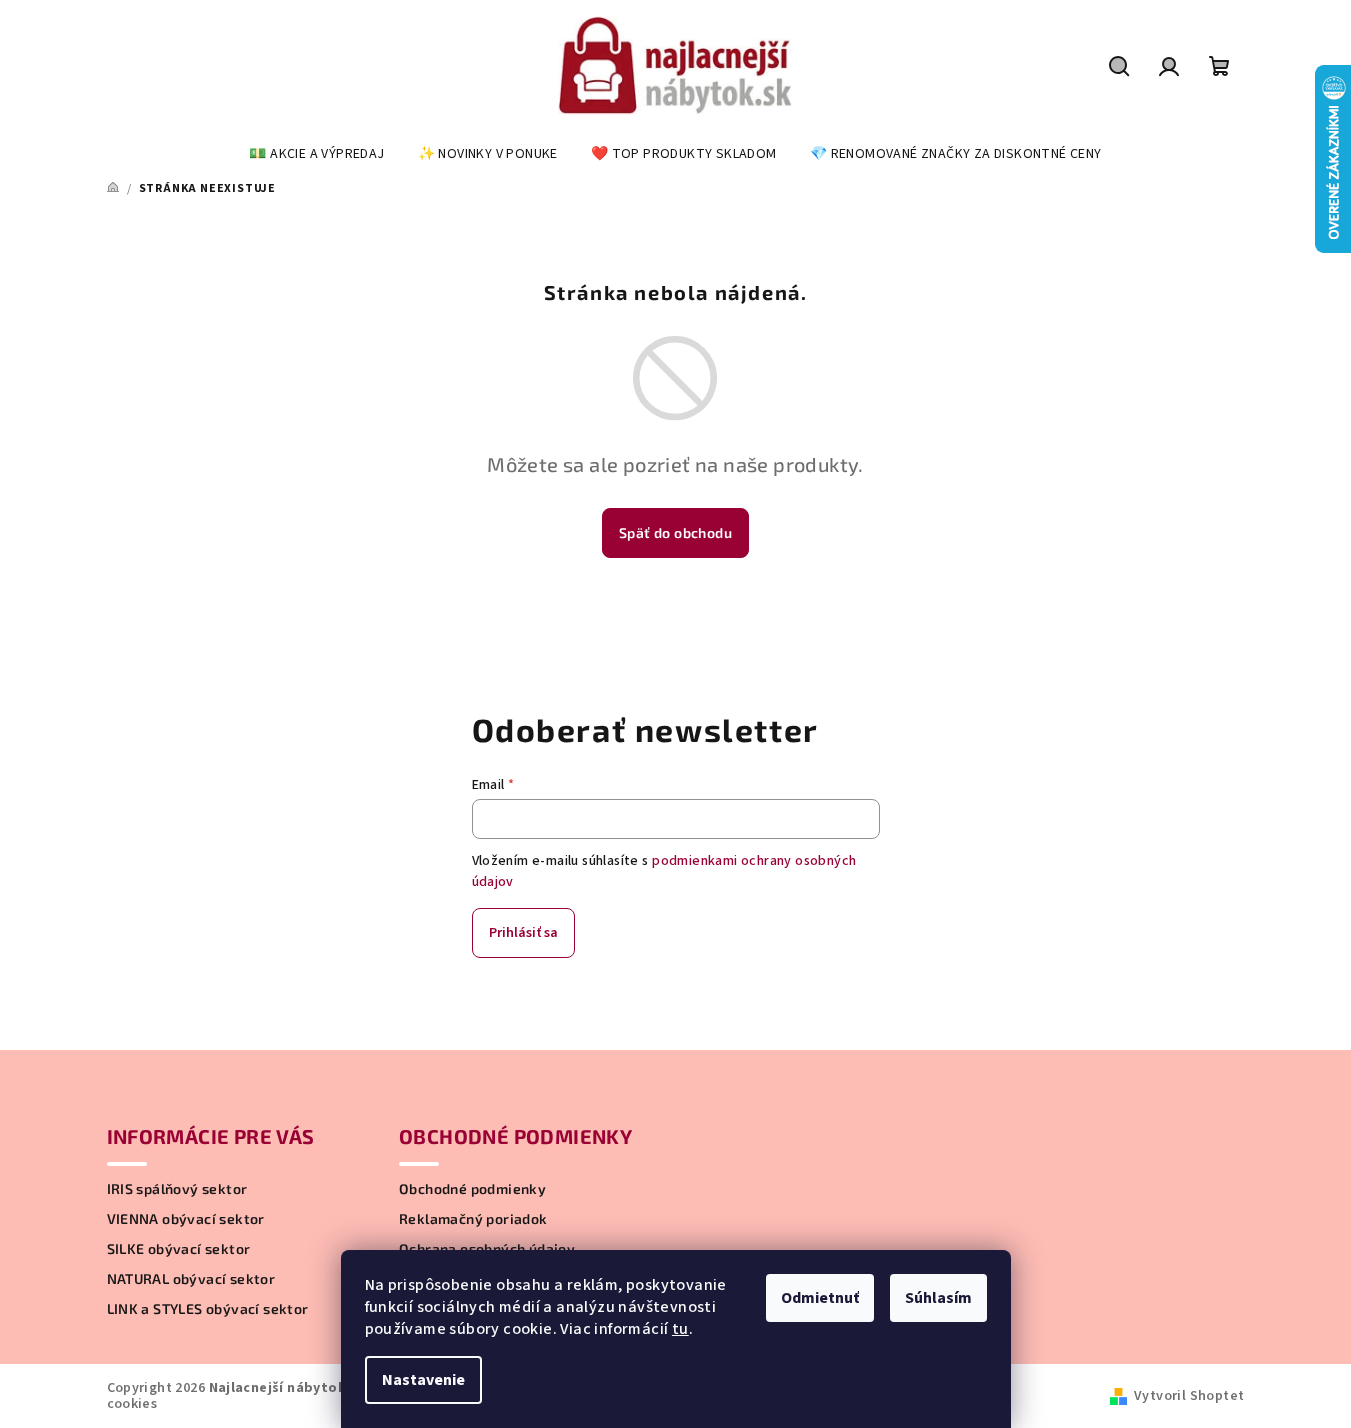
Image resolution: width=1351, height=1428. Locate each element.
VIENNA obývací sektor (186, 1219)
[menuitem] (316, 154)
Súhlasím (938, 1298)
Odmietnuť (820, 1298)
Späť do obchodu (675, 532)
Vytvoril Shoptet (1189, 1396)
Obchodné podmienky (472, 1189)
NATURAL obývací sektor (191, 1279)
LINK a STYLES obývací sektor (208, 1309)
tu (680, 1329)
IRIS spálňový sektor (177, 1189)
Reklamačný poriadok (473, 1219)
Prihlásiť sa (523, 933)
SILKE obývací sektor (179, 1249)
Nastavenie (423, 1380)
